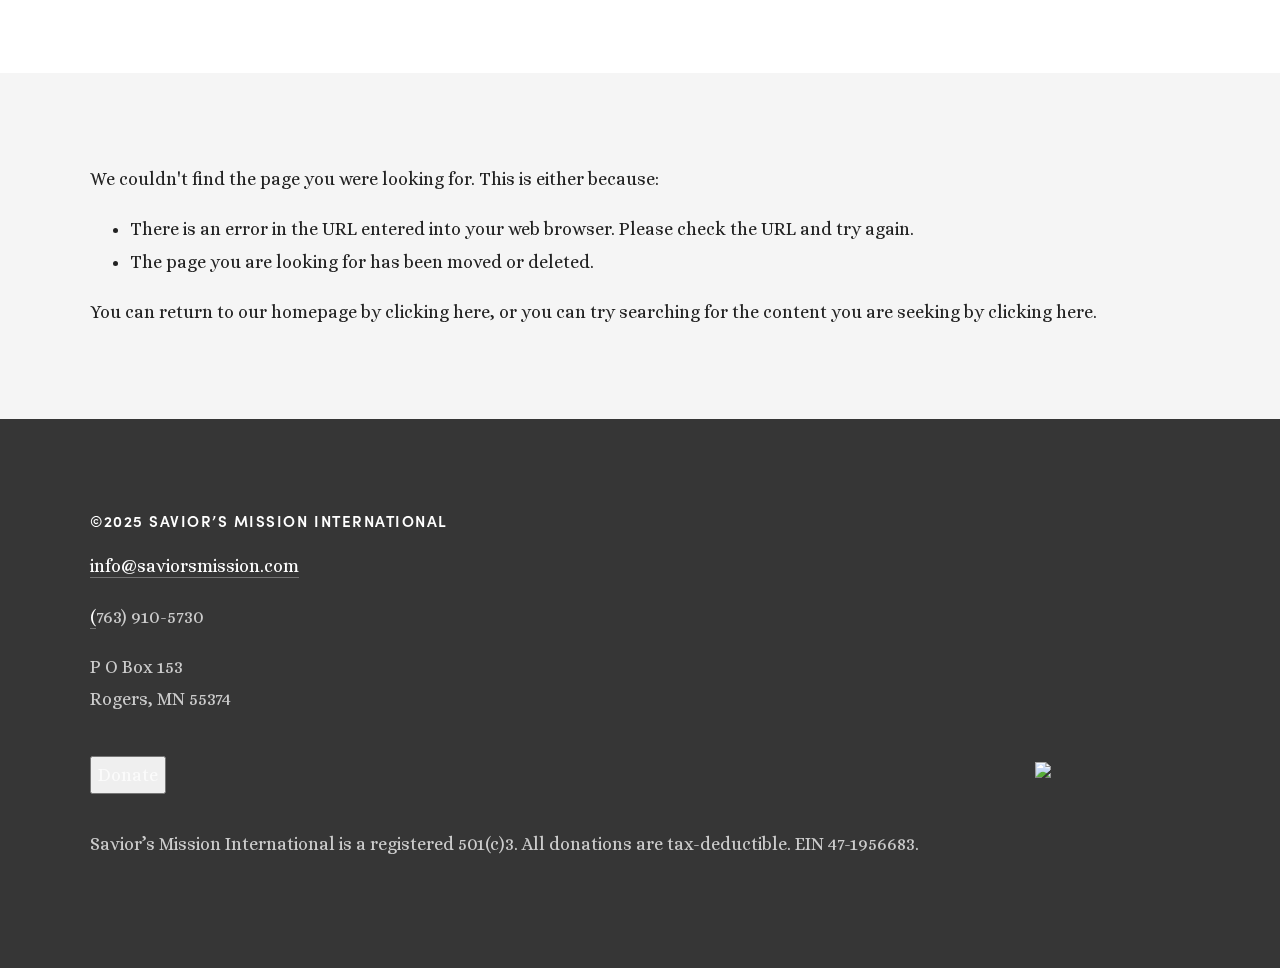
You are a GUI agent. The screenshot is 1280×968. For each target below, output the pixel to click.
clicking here (437, 312)
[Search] (97, 36)
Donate (128, 775)
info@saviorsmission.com (194, 566)
